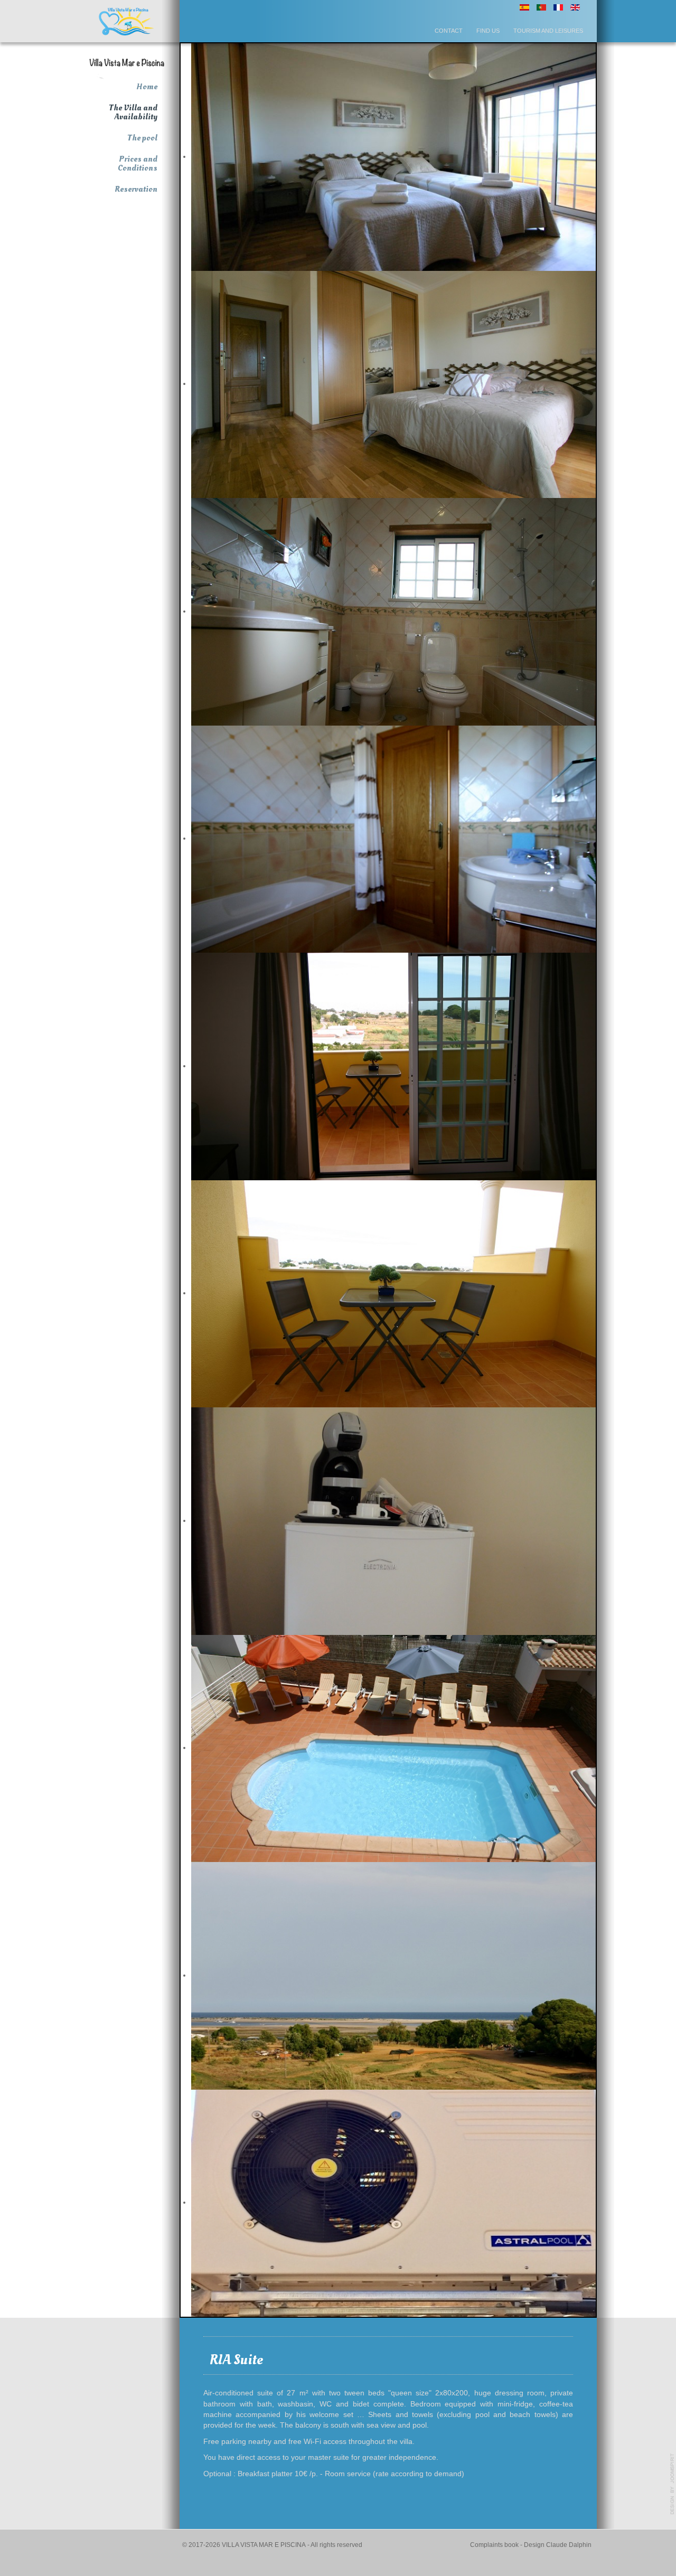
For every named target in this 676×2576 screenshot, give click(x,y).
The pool (142, 138)
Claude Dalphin (569, 2545)
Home (147, 87)
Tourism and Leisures (548, 31)
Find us (488, 31)
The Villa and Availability (133, 112)
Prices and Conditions (138, 163)
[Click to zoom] (127, 21)
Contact (449, 31)
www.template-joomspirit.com (672, 2484)
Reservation (136, 189)
